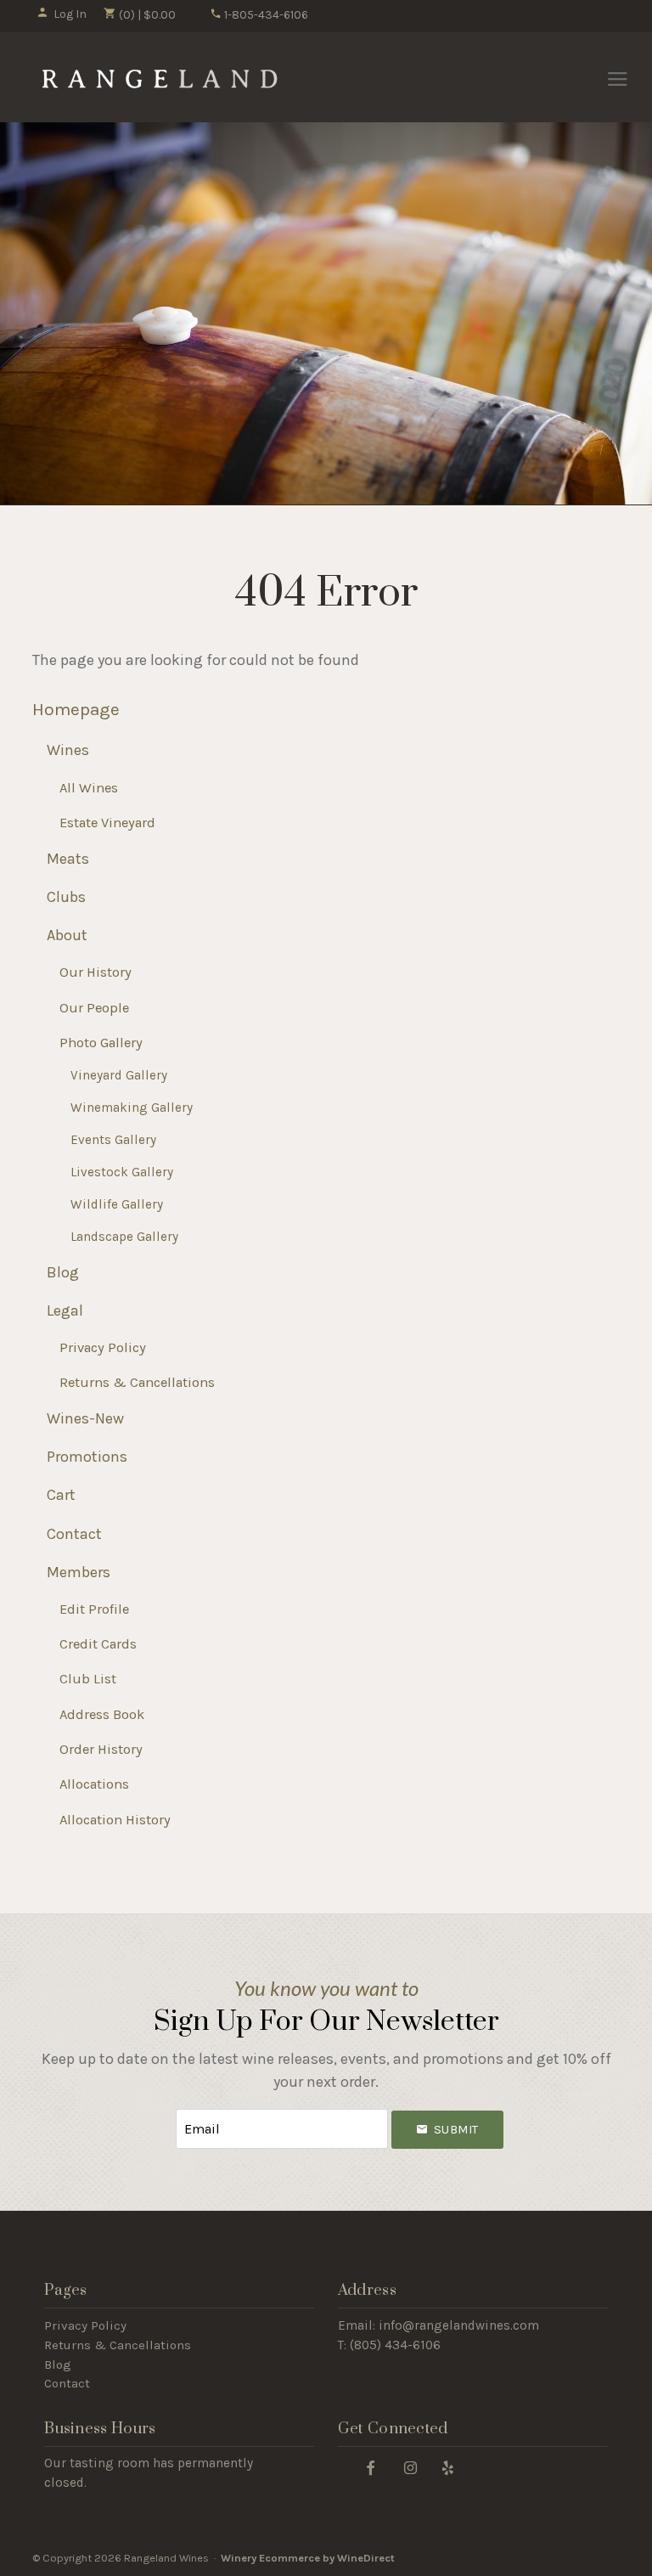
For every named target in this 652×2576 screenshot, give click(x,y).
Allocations (94, 1784)
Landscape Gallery (124, 1237)
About (67, 935)
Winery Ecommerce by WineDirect (308, 2558)
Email (160, 2112)
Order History (101, 1749)
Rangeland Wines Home (158, 78)
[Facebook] (371, 2467)
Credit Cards (98, 1644)
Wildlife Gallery (117, 1204)
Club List (88, 1679)
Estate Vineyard (107, 823)
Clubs (66, 897)
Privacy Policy (103, 1347)
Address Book (102, 1714)
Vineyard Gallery (119, 1075)
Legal (65, 1311)
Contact (74, 1534)
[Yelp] (448, 2467)
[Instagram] (411, 2467)
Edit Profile (94, 1609)
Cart (61, 1495)
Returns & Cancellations (137, 1382)
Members (79, 1572)
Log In (70, 14)
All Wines (89, 788)
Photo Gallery (101, 1043)
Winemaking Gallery (132, 1108)
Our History (96, 972)
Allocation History (115, 1820)
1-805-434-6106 (265, 15)
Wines (68, 750)
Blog (63, 1272)
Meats (68, 859)
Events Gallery (113, 1140)
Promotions (87, 1457)
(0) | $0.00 (146, 15)
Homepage (76, 709)
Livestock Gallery (122, 1172)
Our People (94, 1008)
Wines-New (85, 1418)
